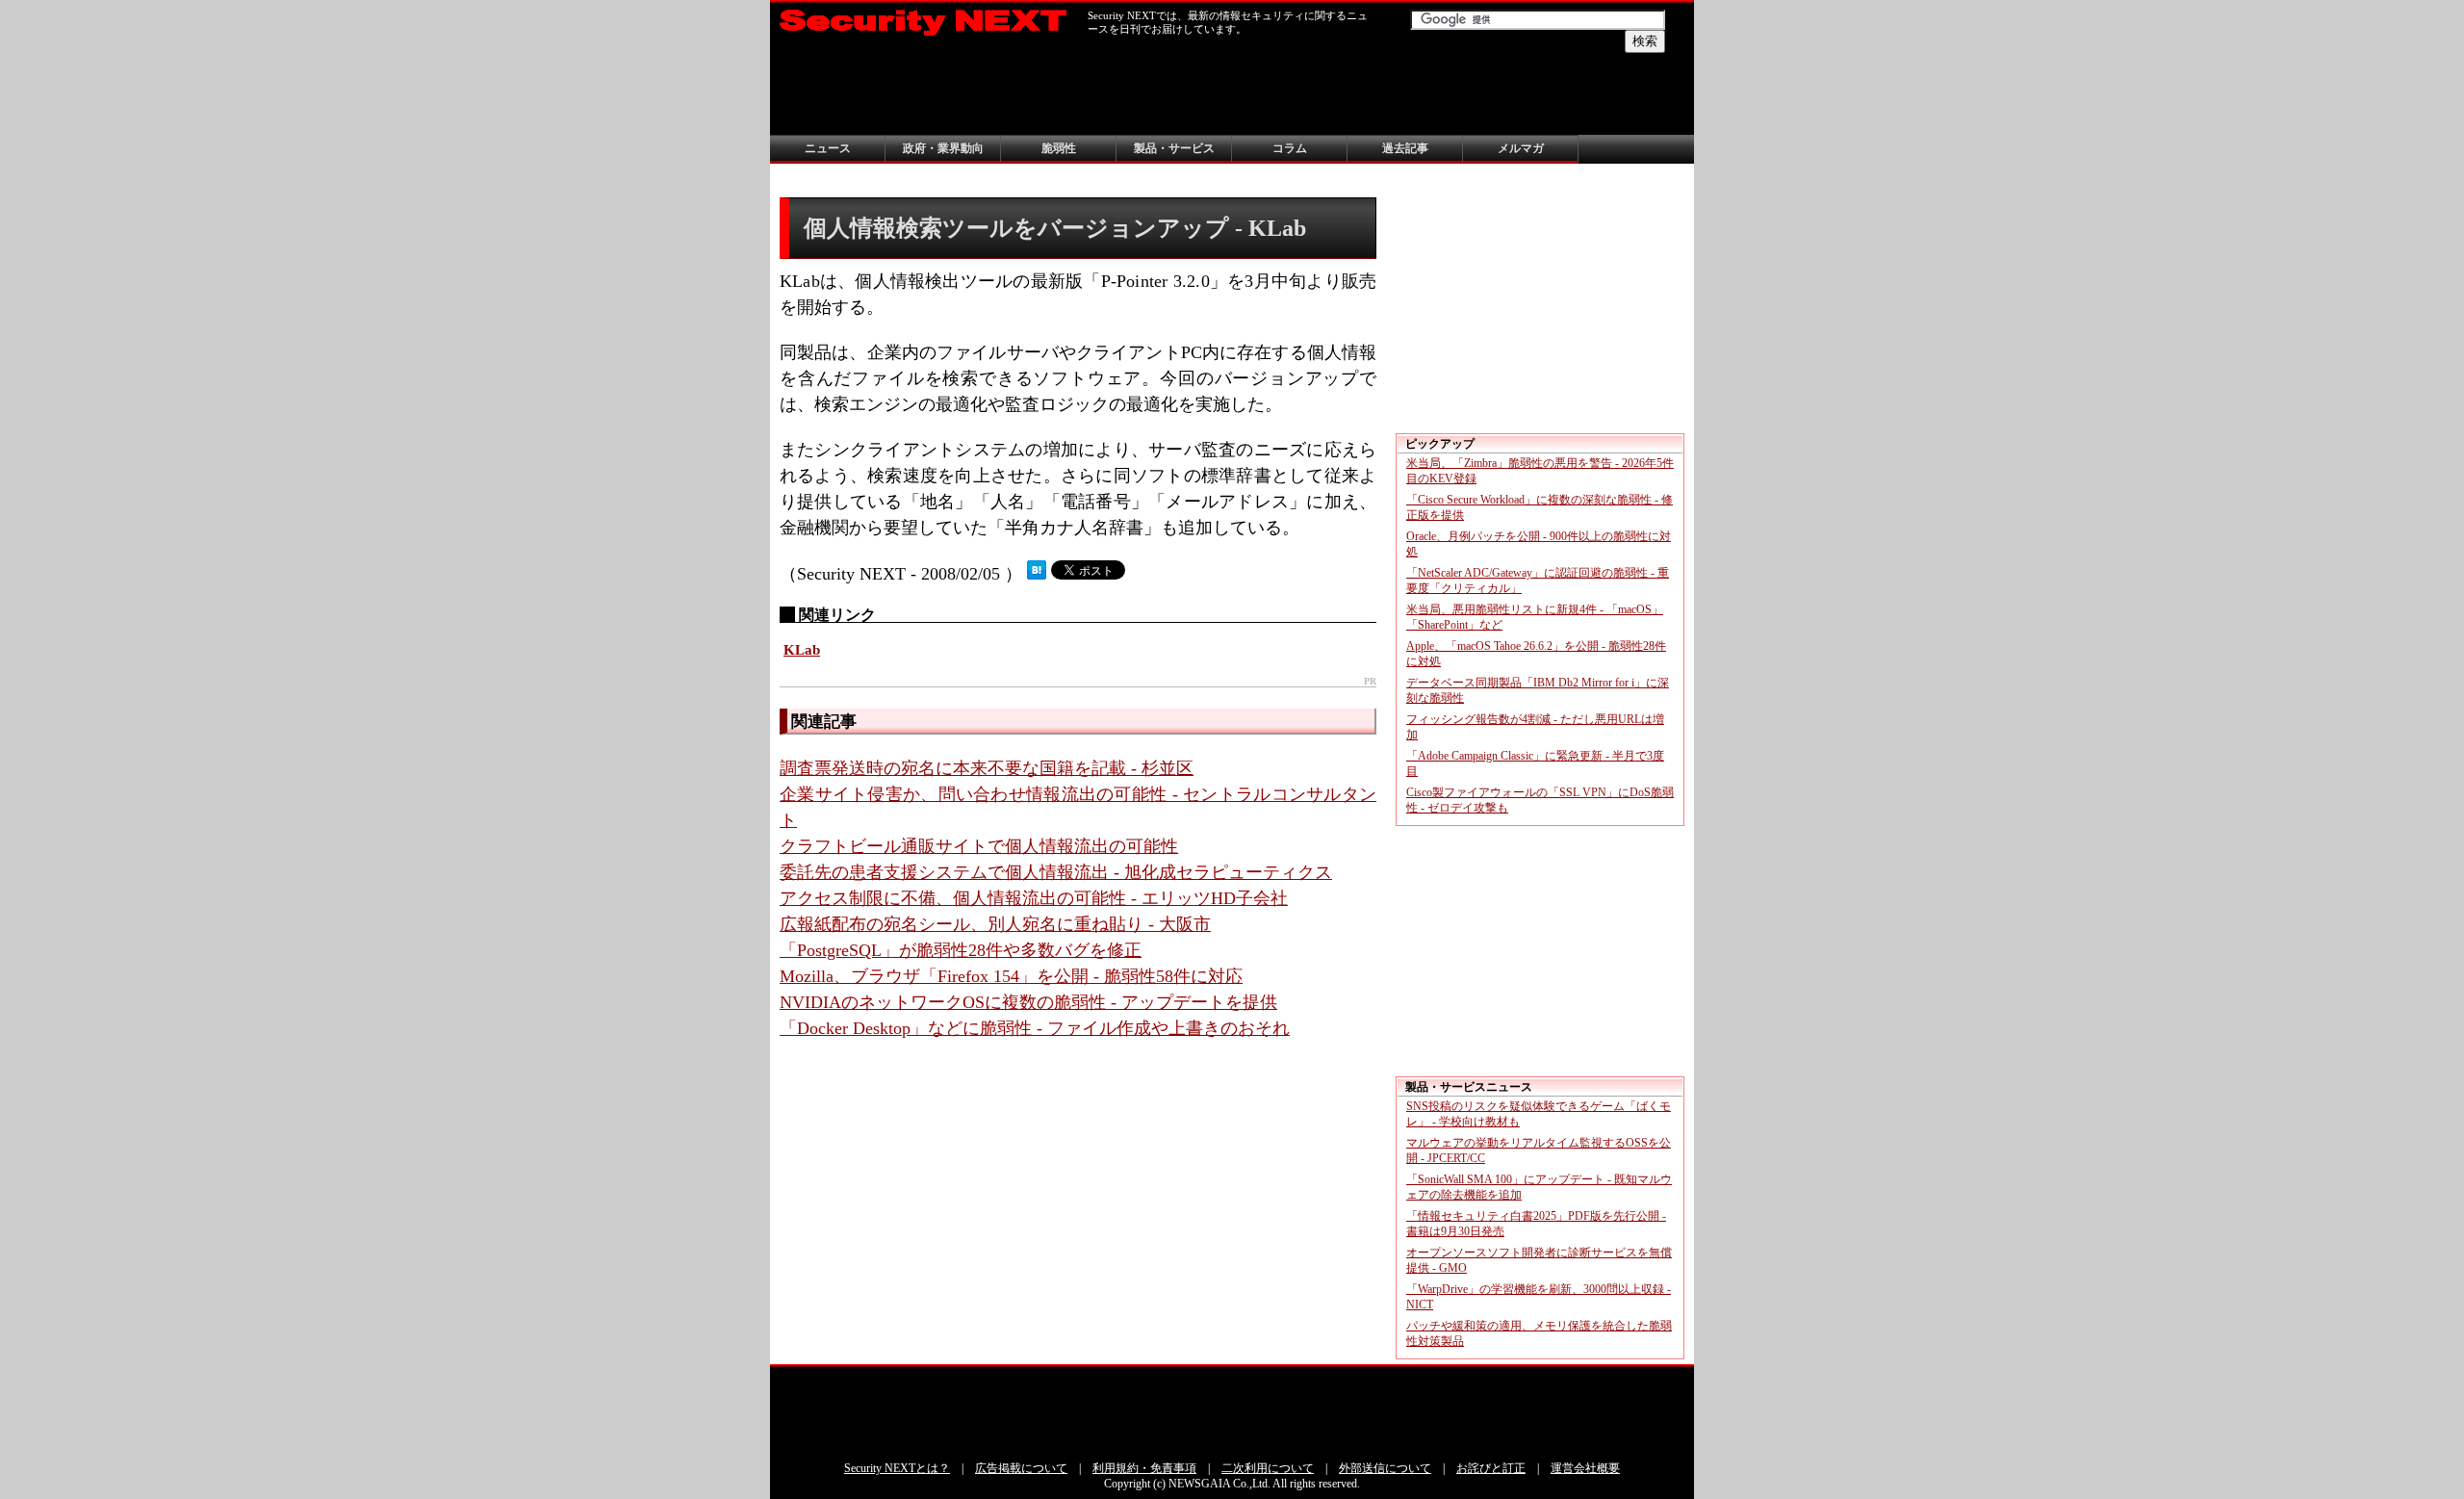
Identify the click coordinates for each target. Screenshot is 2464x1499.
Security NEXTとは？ (897, 1468)
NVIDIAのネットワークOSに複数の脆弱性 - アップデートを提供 (1028, 1002)
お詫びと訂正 (1491, 1468)
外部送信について (1385, 1468)
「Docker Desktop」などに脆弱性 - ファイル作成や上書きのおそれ (1035, 1028)
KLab (802, 650)
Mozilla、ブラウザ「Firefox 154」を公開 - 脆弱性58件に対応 (1011, 976)
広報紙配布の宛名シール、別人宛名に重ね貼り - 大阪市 (995, 924)
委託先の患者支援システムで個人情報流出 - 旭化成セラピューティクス (1056, 872)
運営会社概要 (1585, 1468)
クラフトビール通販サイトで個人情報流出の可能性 (979, 846)
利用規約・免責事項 (1144, 1468)
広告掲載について (1021, 1468)
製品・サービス (1174, 148)
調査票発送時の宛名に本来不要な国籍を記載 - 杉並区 (987, 768)
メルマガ (1521, 148)
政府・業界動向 (943, 148)
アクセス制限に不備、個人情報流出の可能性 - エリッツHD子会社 (1034, 898)
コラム (1290, 148)
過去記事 (1405, 148)
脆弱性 (1059, 148)
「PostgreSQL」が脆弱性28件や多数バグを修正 (961, 950)
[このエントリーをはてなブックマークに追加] (1037, 574)
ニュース (828, 148)
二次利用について (1268, 1468)
